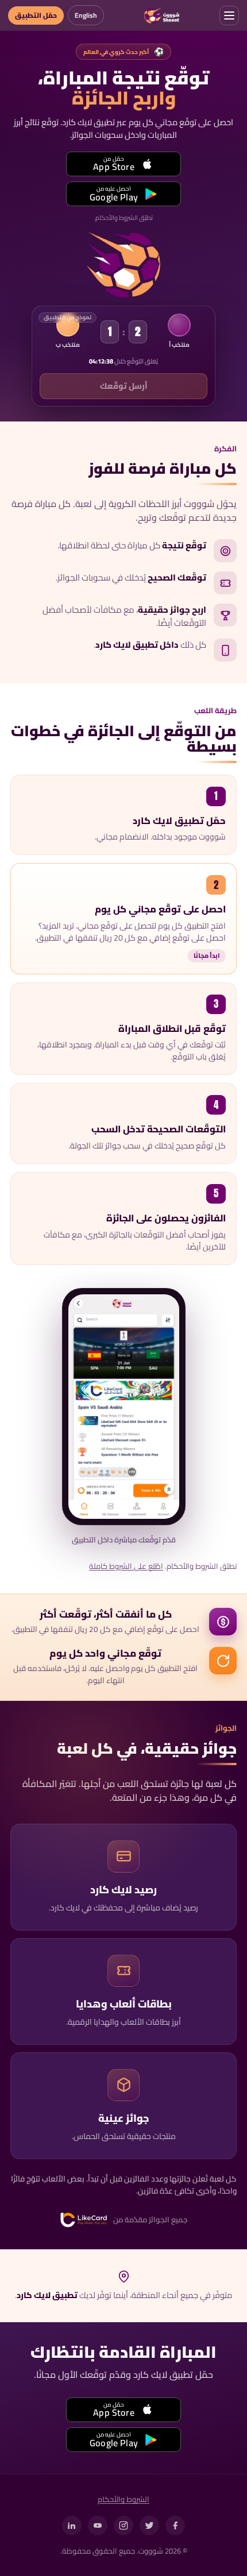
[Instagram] (123, 2525)
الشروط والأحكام (123, 2500)
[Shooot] (162, 16)
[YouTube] (98, 2525)
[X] (149, 2525)
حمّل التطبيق (36, 15)
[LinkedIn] (72, 2525)
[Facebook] (175, 2525)
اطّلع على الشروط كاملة (126, 1567)
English (86, 15)
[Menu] (229, 16)
